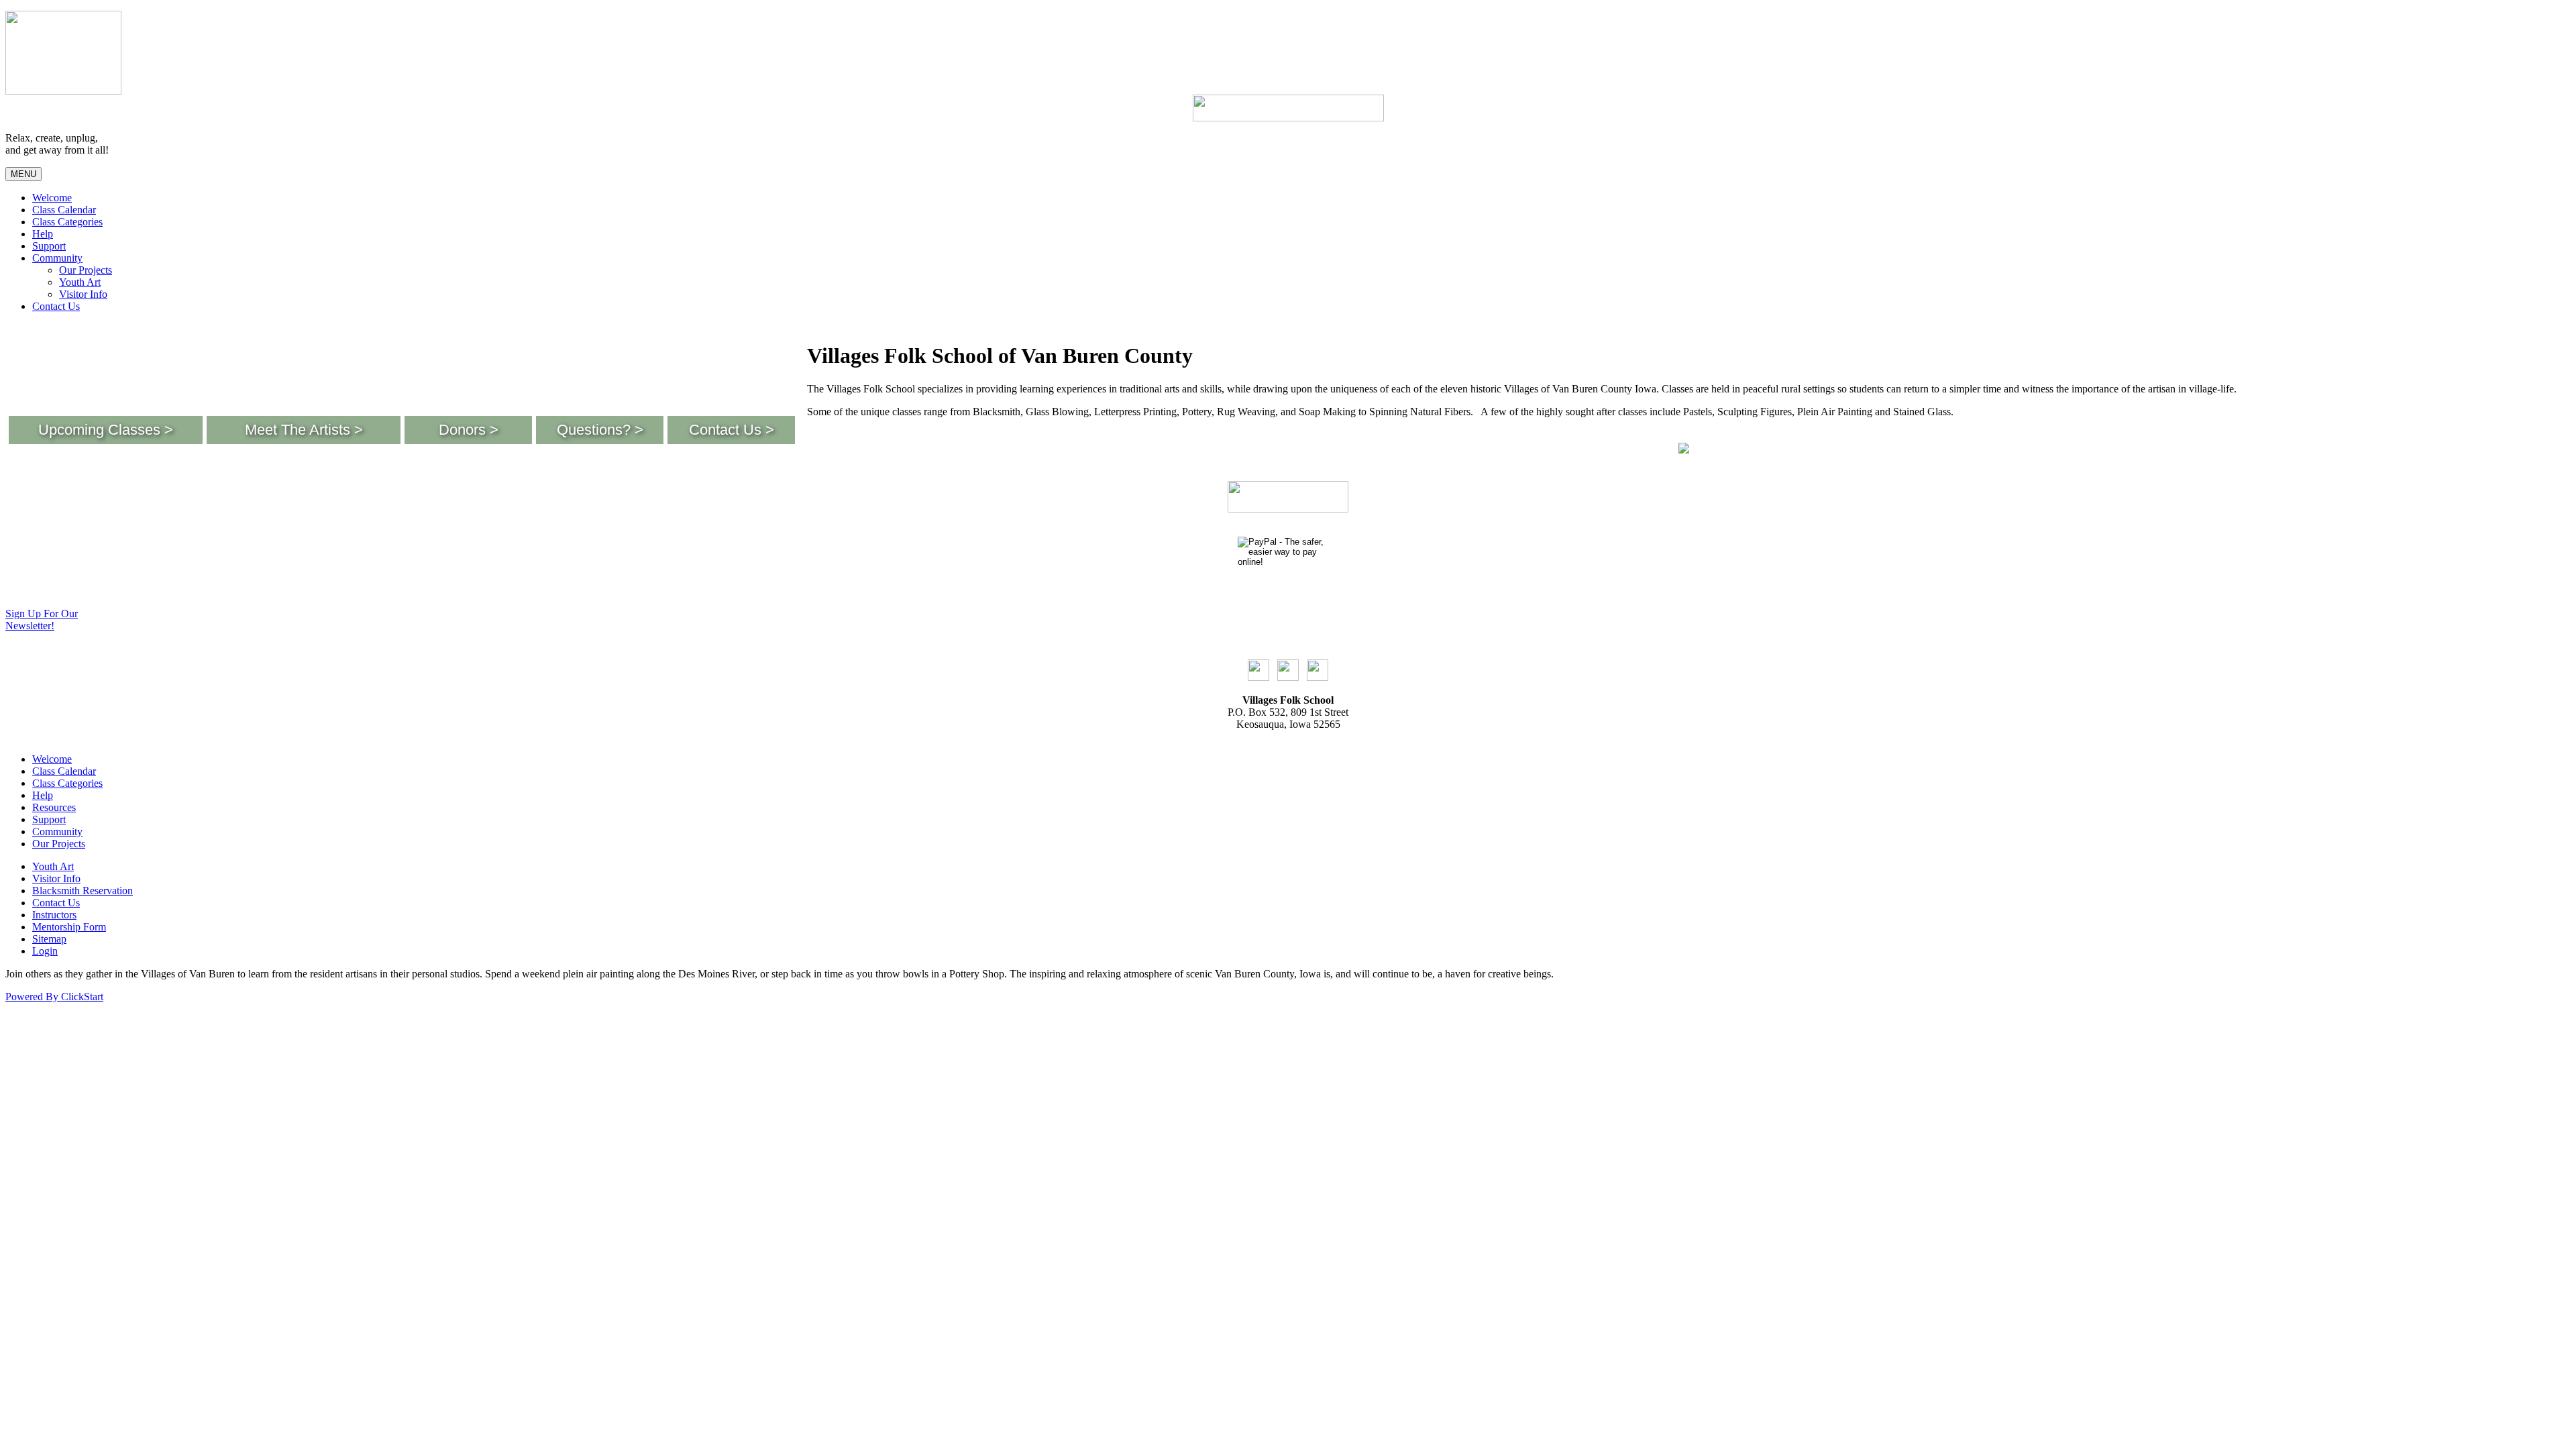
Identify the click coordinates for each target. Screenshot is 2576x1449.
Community (57, 258)
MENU (23, 174)
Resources (54, 807)
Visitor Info (83, 294)
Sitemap (49, 939)
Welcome (52, 198)
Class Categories (67, 222)
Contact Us (56, 306)
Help (43, 234)
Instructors (54, 915)
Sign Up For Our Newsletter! (42, 620)
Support (49, 246)
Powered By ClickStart (54, 997)
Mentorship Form (69, 927)
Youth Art (80, 282)
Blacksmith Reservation (83, 891)
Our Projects (86, 270)
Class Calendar (64, 210)
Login (45, 951)
